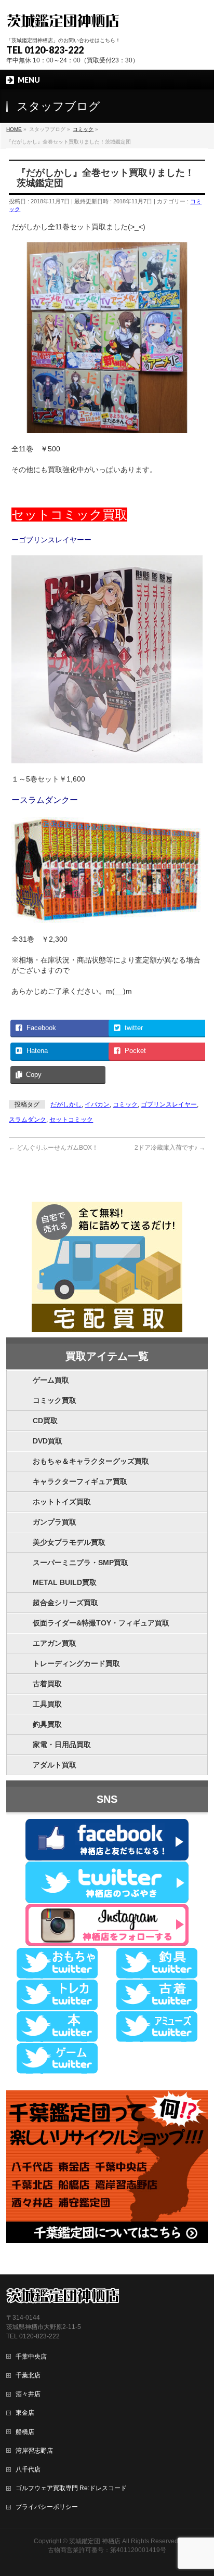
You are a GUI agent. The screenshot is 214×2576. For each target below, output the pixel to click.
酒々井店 (28, 2394)
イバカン (97, 1104)
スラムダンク (28, 1120)
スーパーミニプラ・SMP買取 (81, 1563)
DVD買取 (48, 1441)
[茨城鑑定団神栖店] (63, 19)
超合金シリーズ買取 (65, 1603)
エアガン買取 (55, 1643)
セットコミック (71, 1120)
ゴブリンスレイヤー (169, 1104)
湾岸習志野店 (34, 2451)
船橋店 (25, 2432)
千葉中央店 (31, 2357)
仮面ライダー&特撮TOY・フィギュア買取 (101, 1623)
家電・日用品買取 (62, 1745)
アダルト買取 (55, 1765)
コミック (125, 1104)
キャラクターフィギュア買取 (80, 1481)
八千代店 (28, 2469)
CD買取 (45, 1421)
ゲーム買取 (51, 1380)
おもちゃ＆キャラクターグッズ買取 (91, 1461)
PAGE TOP (199, 2489)
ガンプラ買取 (55, 1522)
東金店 (25, 2413)
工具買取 (47, 1704)
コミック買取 (55, 1400)
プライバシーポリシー (47, 2507)
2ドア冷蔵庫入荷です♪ (170, 1148)
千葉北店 (28, 2375)
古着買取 (47, 1684)
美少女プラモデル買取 (69, 1542)
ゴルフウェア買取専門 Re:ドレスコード (71, 2488)
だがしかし (66, 1104)
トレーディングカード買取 (76, 1663)
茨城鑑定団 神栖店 (95, 2541)
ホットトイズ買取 (62, 1502)
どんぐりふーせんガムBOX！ (53, 1148)
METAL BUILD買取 (65, 1582)
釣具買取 (47, 1724)
